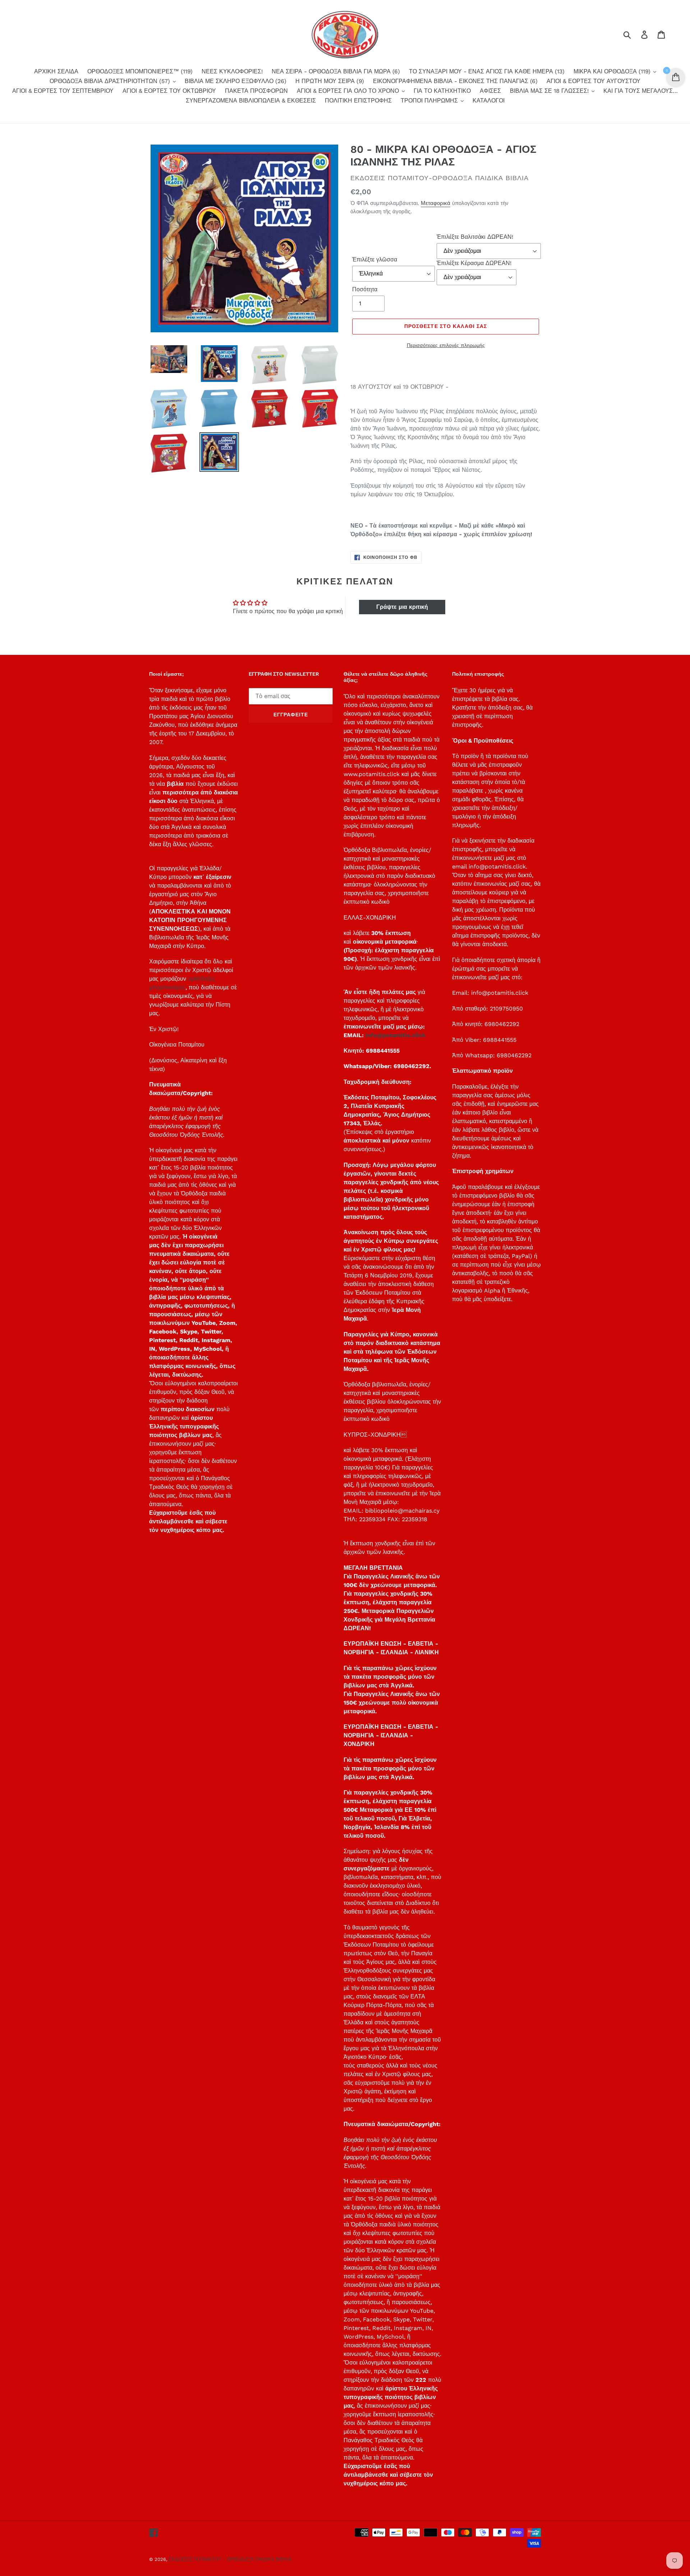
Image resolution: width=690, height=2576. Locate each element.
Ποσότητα (365, 289)
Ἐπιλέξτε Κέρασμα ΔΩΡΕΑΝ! (474, 263)
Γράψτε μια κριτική (402, 607)
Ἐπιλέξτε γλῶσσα (375, 259)
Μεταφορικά (436, 203)
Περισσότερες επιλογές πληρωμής (446, 345)
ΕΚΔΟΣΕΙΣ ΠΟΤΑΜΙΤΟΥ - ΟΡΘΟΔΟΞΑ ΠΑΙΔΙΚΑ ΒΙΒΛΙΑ (230, 2559)
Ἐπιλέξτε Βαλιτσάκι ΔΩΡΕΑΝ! (475, 237)
